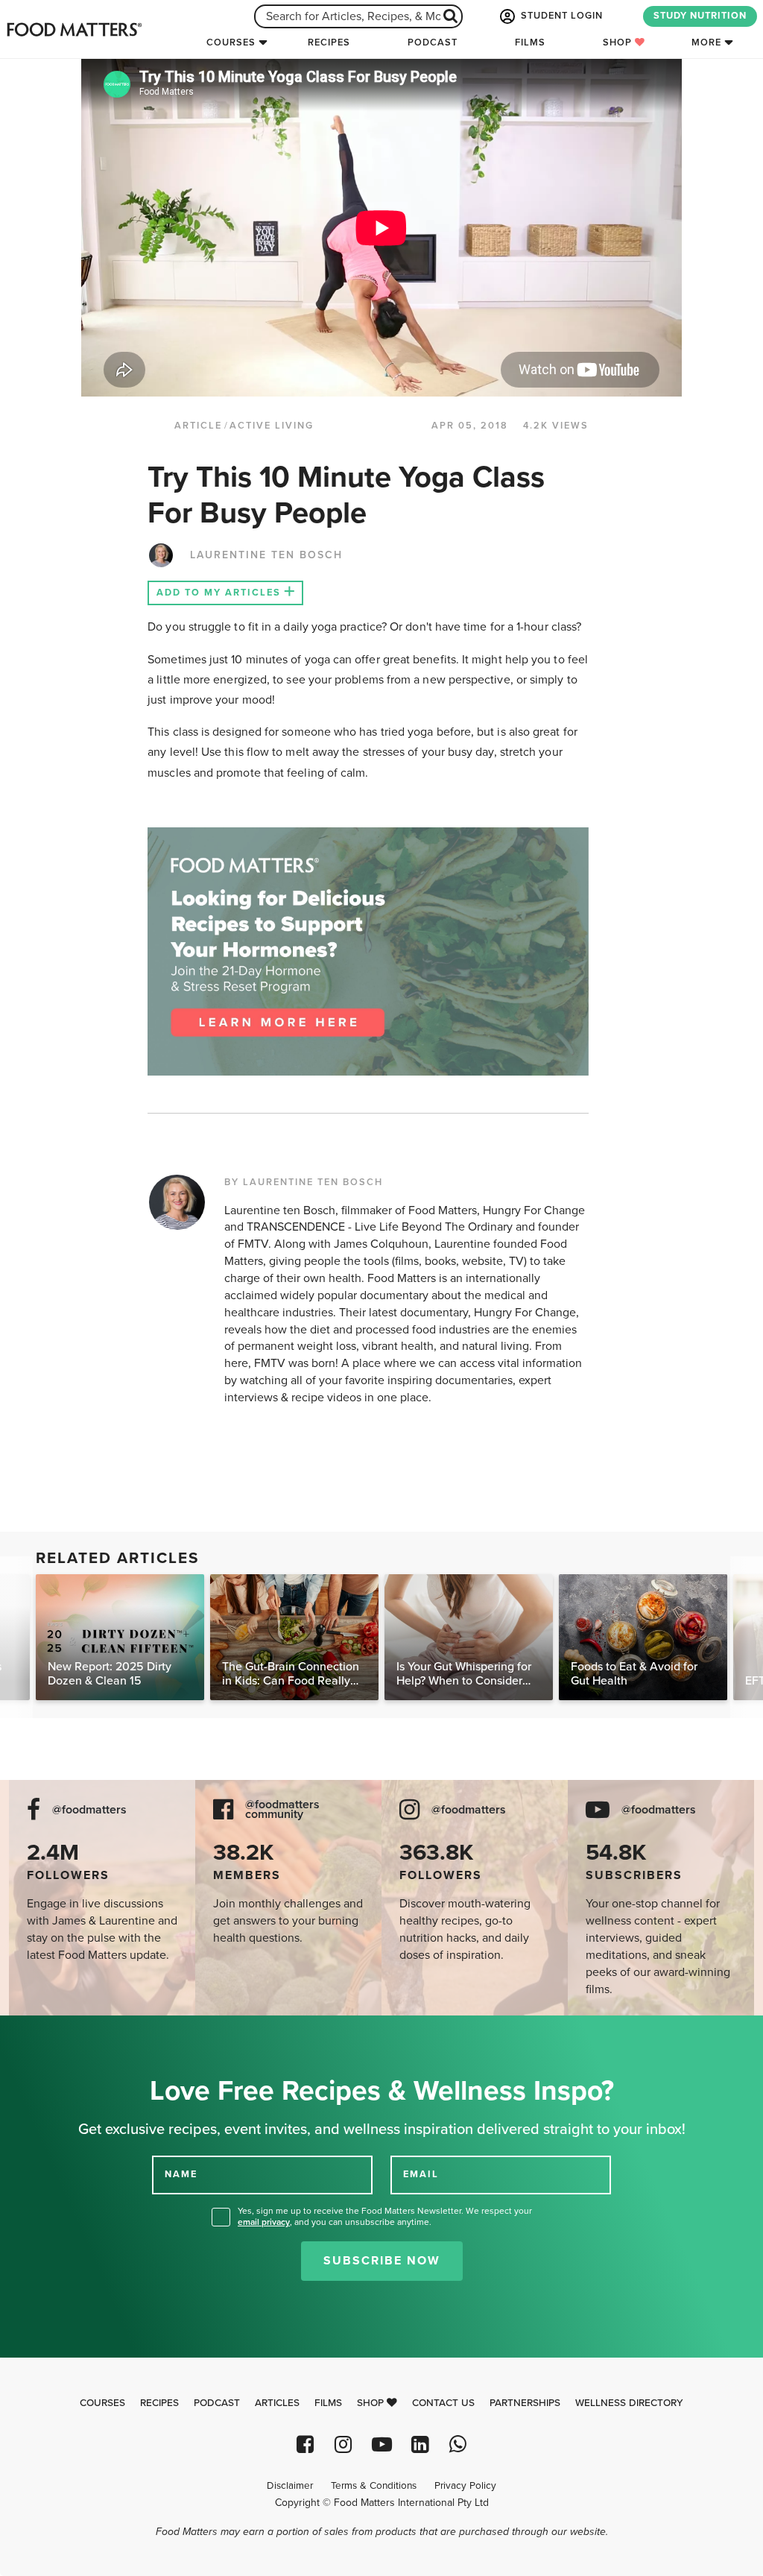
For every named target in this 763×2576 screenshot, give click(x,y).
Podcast (433, 42)
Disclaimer (290, 2486)
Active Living (272, 426)
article (198, 426)
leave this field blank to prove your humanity (60, 2032)
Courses (231, 42)
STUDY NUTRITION (700, 16)
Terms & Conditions (374, 2486)
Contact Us (443, 2403)
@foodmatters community (282, 1810)
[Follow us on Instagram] (343, 2444)
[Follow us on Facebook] (305, 2444)
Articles (277, 2403)
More (706, 42)
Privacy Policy (465, 2486)
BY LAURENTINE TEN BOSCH (304, 1182)
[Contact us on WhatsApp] (458, 2444)
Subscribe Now (382, 2261)
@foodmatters (89, 1810)
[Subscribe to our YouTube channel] (381, 2444)
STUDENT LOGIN (560, 16)
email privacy (264, 2222)
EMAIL (421, 2174)
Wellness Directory (629, 2403)
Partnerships (525, 2403)
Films (530, 42)
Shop (619, 42)
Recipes (329, 42)
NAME (181, 2174)
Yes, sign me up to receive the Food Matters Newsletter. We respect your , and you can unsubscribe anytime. (385, 2216)
